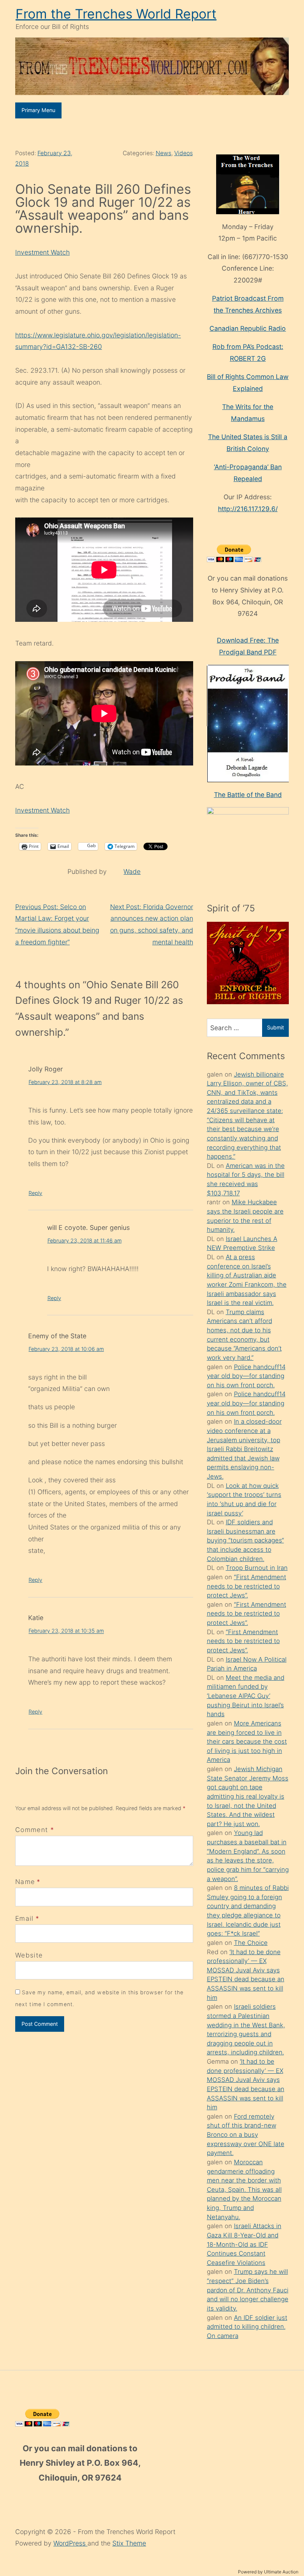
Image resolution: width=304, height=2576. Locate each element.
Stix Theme (129, 2543)
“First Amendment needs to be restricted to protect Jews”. (247, 1586)
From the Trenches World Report (116, 14)
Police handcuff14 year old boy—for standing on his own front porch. (246, 1376)
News (163, 153)
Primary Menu (38, 110)
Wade (132, 871)
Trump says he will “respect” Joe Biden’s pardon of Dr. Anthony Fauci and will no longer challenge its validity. (248, 2290)
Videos (184, 153)
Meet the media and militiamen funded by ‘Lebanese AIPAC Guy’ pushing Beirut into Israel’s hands (246, 1696)
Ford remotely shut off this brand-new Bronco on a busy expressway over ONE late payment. (246, 2135)
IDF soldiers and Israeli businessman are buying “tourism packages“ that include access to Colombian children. (245, 1540)
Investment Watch (42, 252)
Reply (35, 1193)
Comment (35, 1830)
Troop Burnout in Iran (257, 1568)
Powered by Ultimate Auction (268, 2572)
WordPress (70, 2543)
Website (29, 1955)
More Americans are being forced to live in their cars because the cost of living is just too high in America (247, 1742)
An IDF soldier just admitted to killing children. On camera (247, 2327)
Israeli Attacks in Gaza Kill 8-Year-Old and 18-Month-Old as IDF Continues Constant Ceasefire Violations (244, 2244)
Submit (275, 1027)
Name (25, 1882)
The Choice (251, 1943)
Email (24, 1918)
